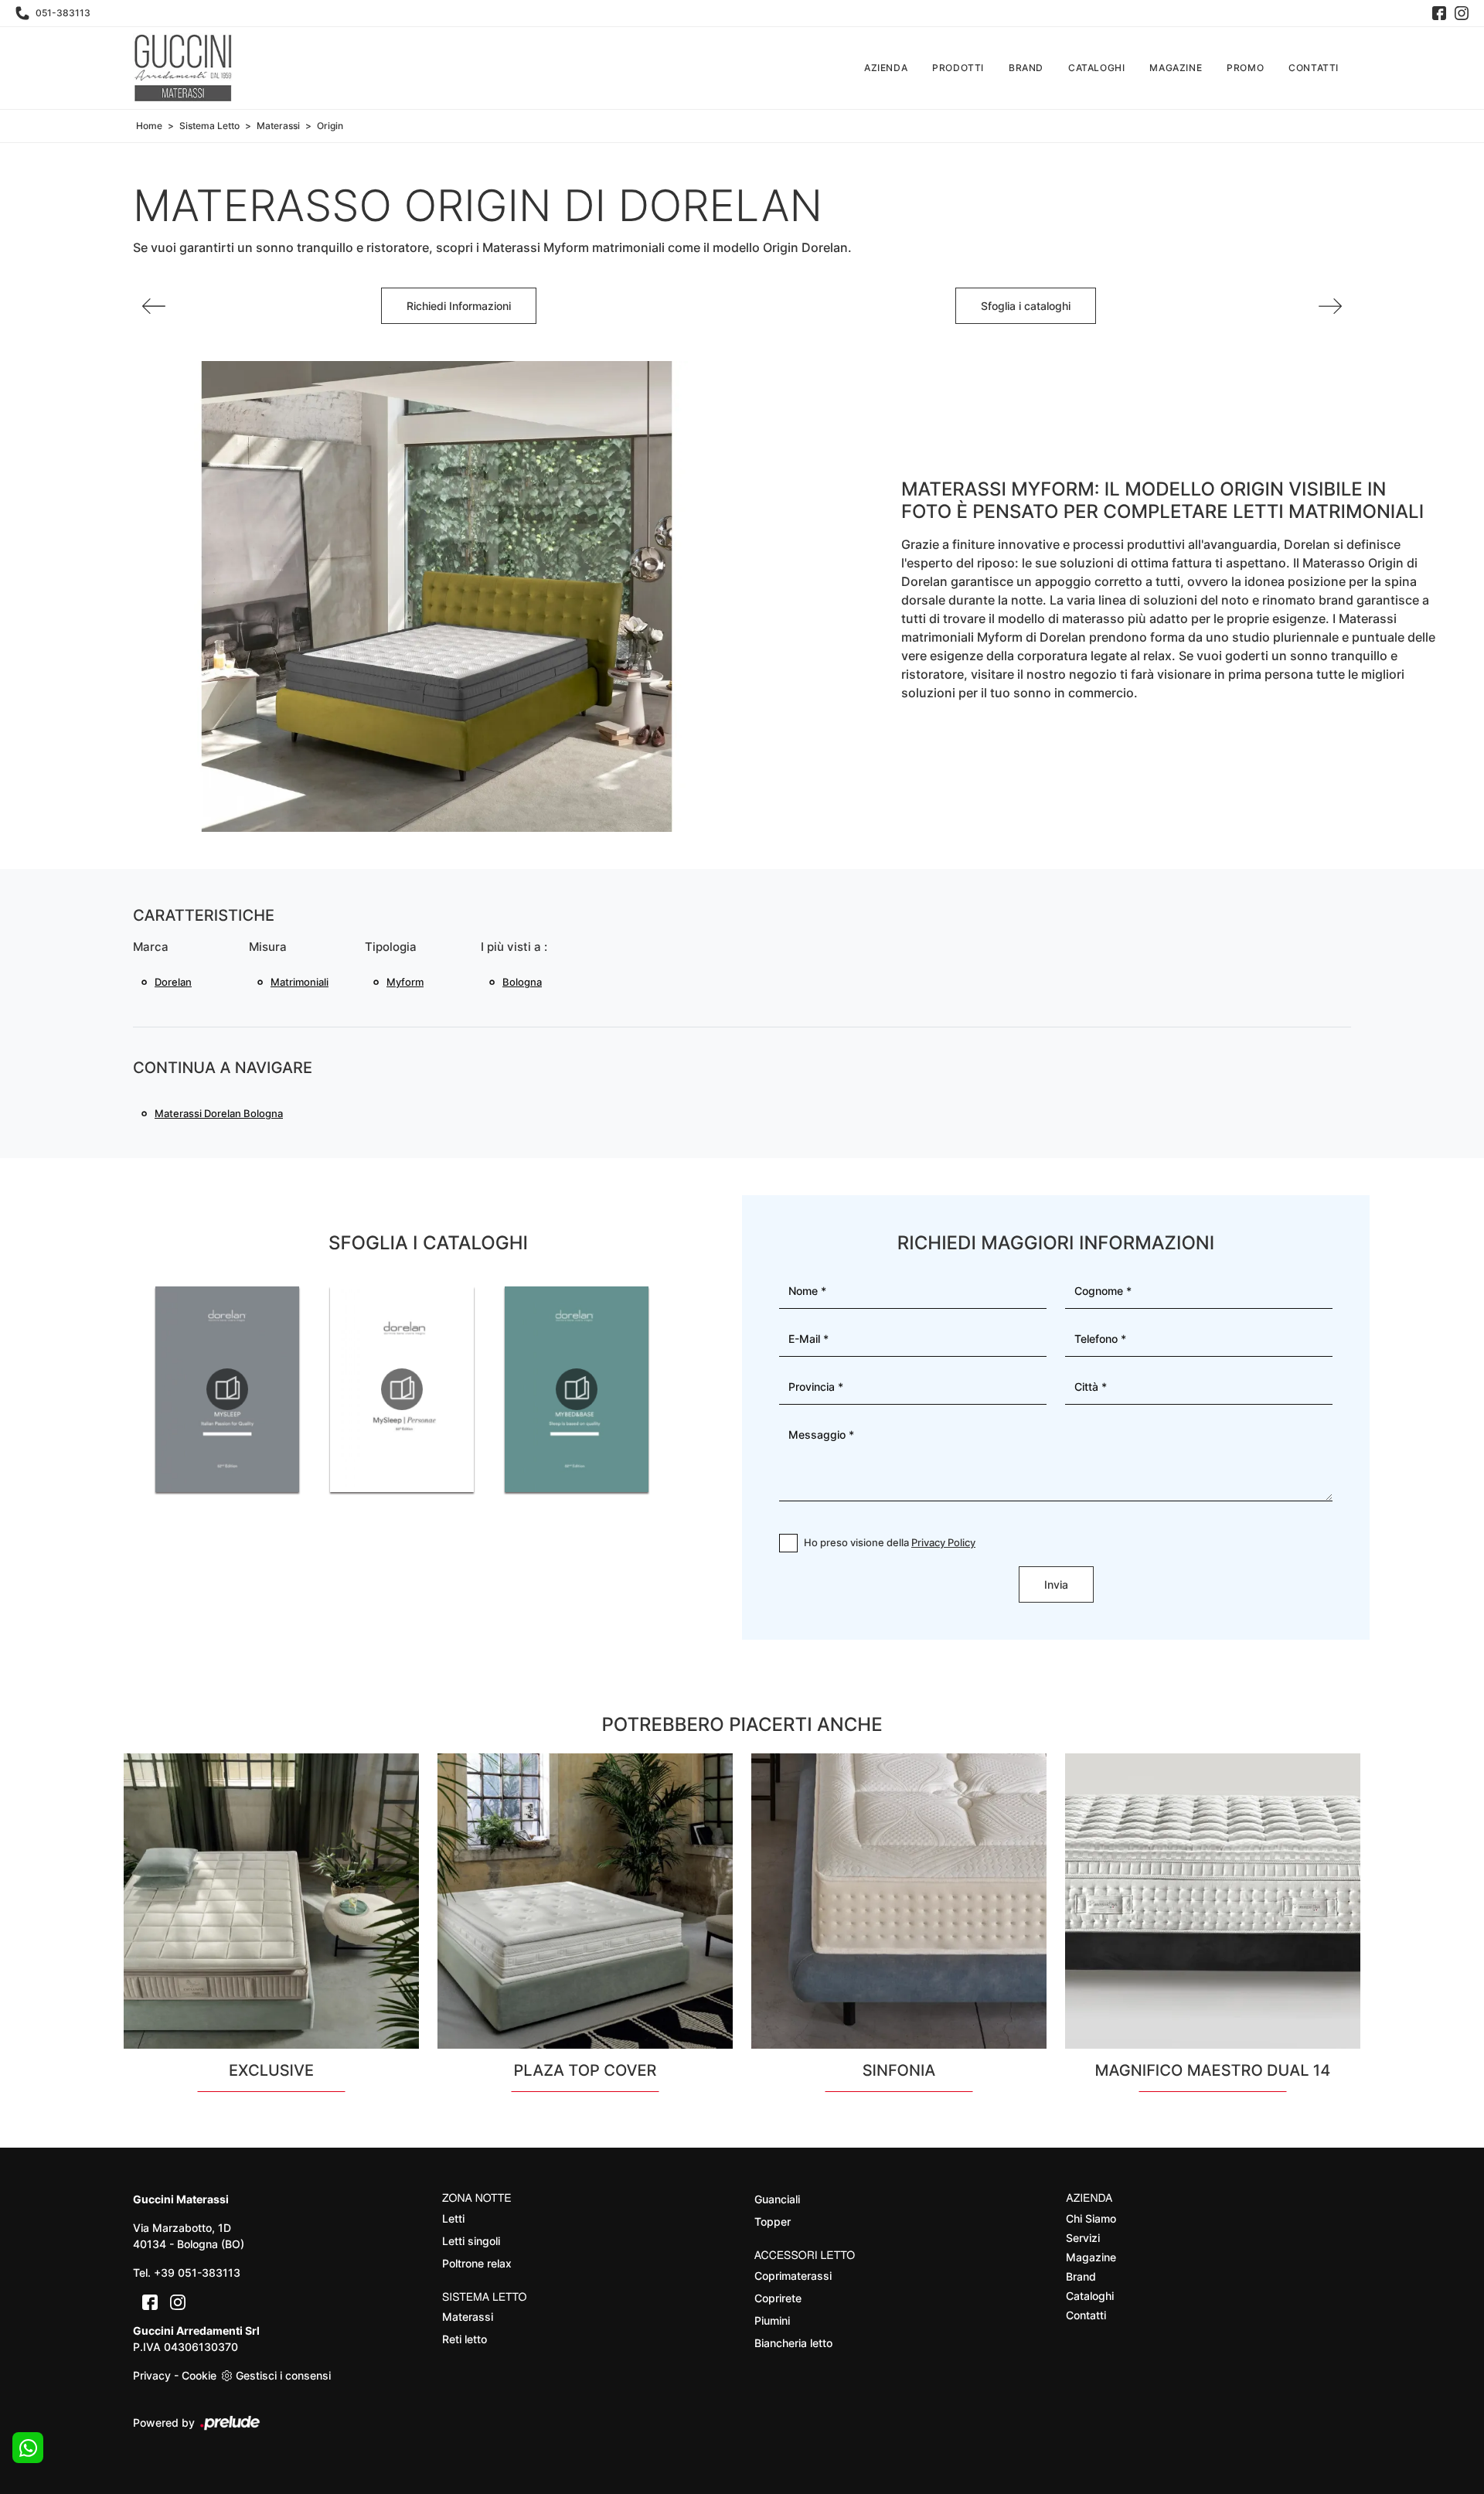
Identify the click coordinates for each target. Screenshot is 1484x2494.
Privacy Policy (943, 1542)
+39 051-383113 (197, 2273)
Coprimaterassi (793, 2276)
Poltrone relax (477, 2263)
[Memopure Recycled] (154, 306)
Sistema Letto (209, 126)
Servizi (1083, 2238)
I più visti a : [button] (514, 947)
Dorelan (173, 982)
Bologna (522, 982)
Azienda (886, 68)
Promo (1245, 68)
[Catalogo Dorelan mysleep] (227, 1389)
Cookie (199, 2375)
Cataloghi (1096, 68)
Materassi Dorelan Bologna (219, 1113)
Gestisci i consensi (283, 2375)
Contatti (1314, 68)
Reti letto (465, 2339)
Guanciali (777, 2199)
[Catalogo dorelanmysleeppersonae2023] (402, 1389)
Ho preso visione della (890, 1542)
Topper (773, 2221)
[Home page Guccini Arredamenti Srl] (183, 68)
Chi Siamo (1091, 2218)
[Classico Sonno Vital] (1330, 306)
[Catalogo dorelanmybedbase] (577, 1389)
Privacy (152, 2375)
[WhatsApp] (28, 2448)
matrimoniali (300, 982)
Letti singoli (471, 2241)
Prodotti (958, 68)
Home (149, 126)
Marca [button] (151, 947)
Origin (330, 126)
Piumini (772, 2320)
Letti (453, 2218)
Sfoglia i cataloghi (1026, 306)
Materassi (278, 126)
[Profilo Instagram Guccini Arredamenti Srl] (1462, 13)
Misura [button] (268, 947)
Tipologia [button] (391, 947)
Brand (1026, 68)
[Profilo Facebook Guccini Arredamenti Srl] (1439, 13)
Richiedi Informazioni (459, 306)
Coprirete (778, 2298)
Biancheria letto (793, 2343)
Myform (405, 982)
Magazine (1176, 68)
